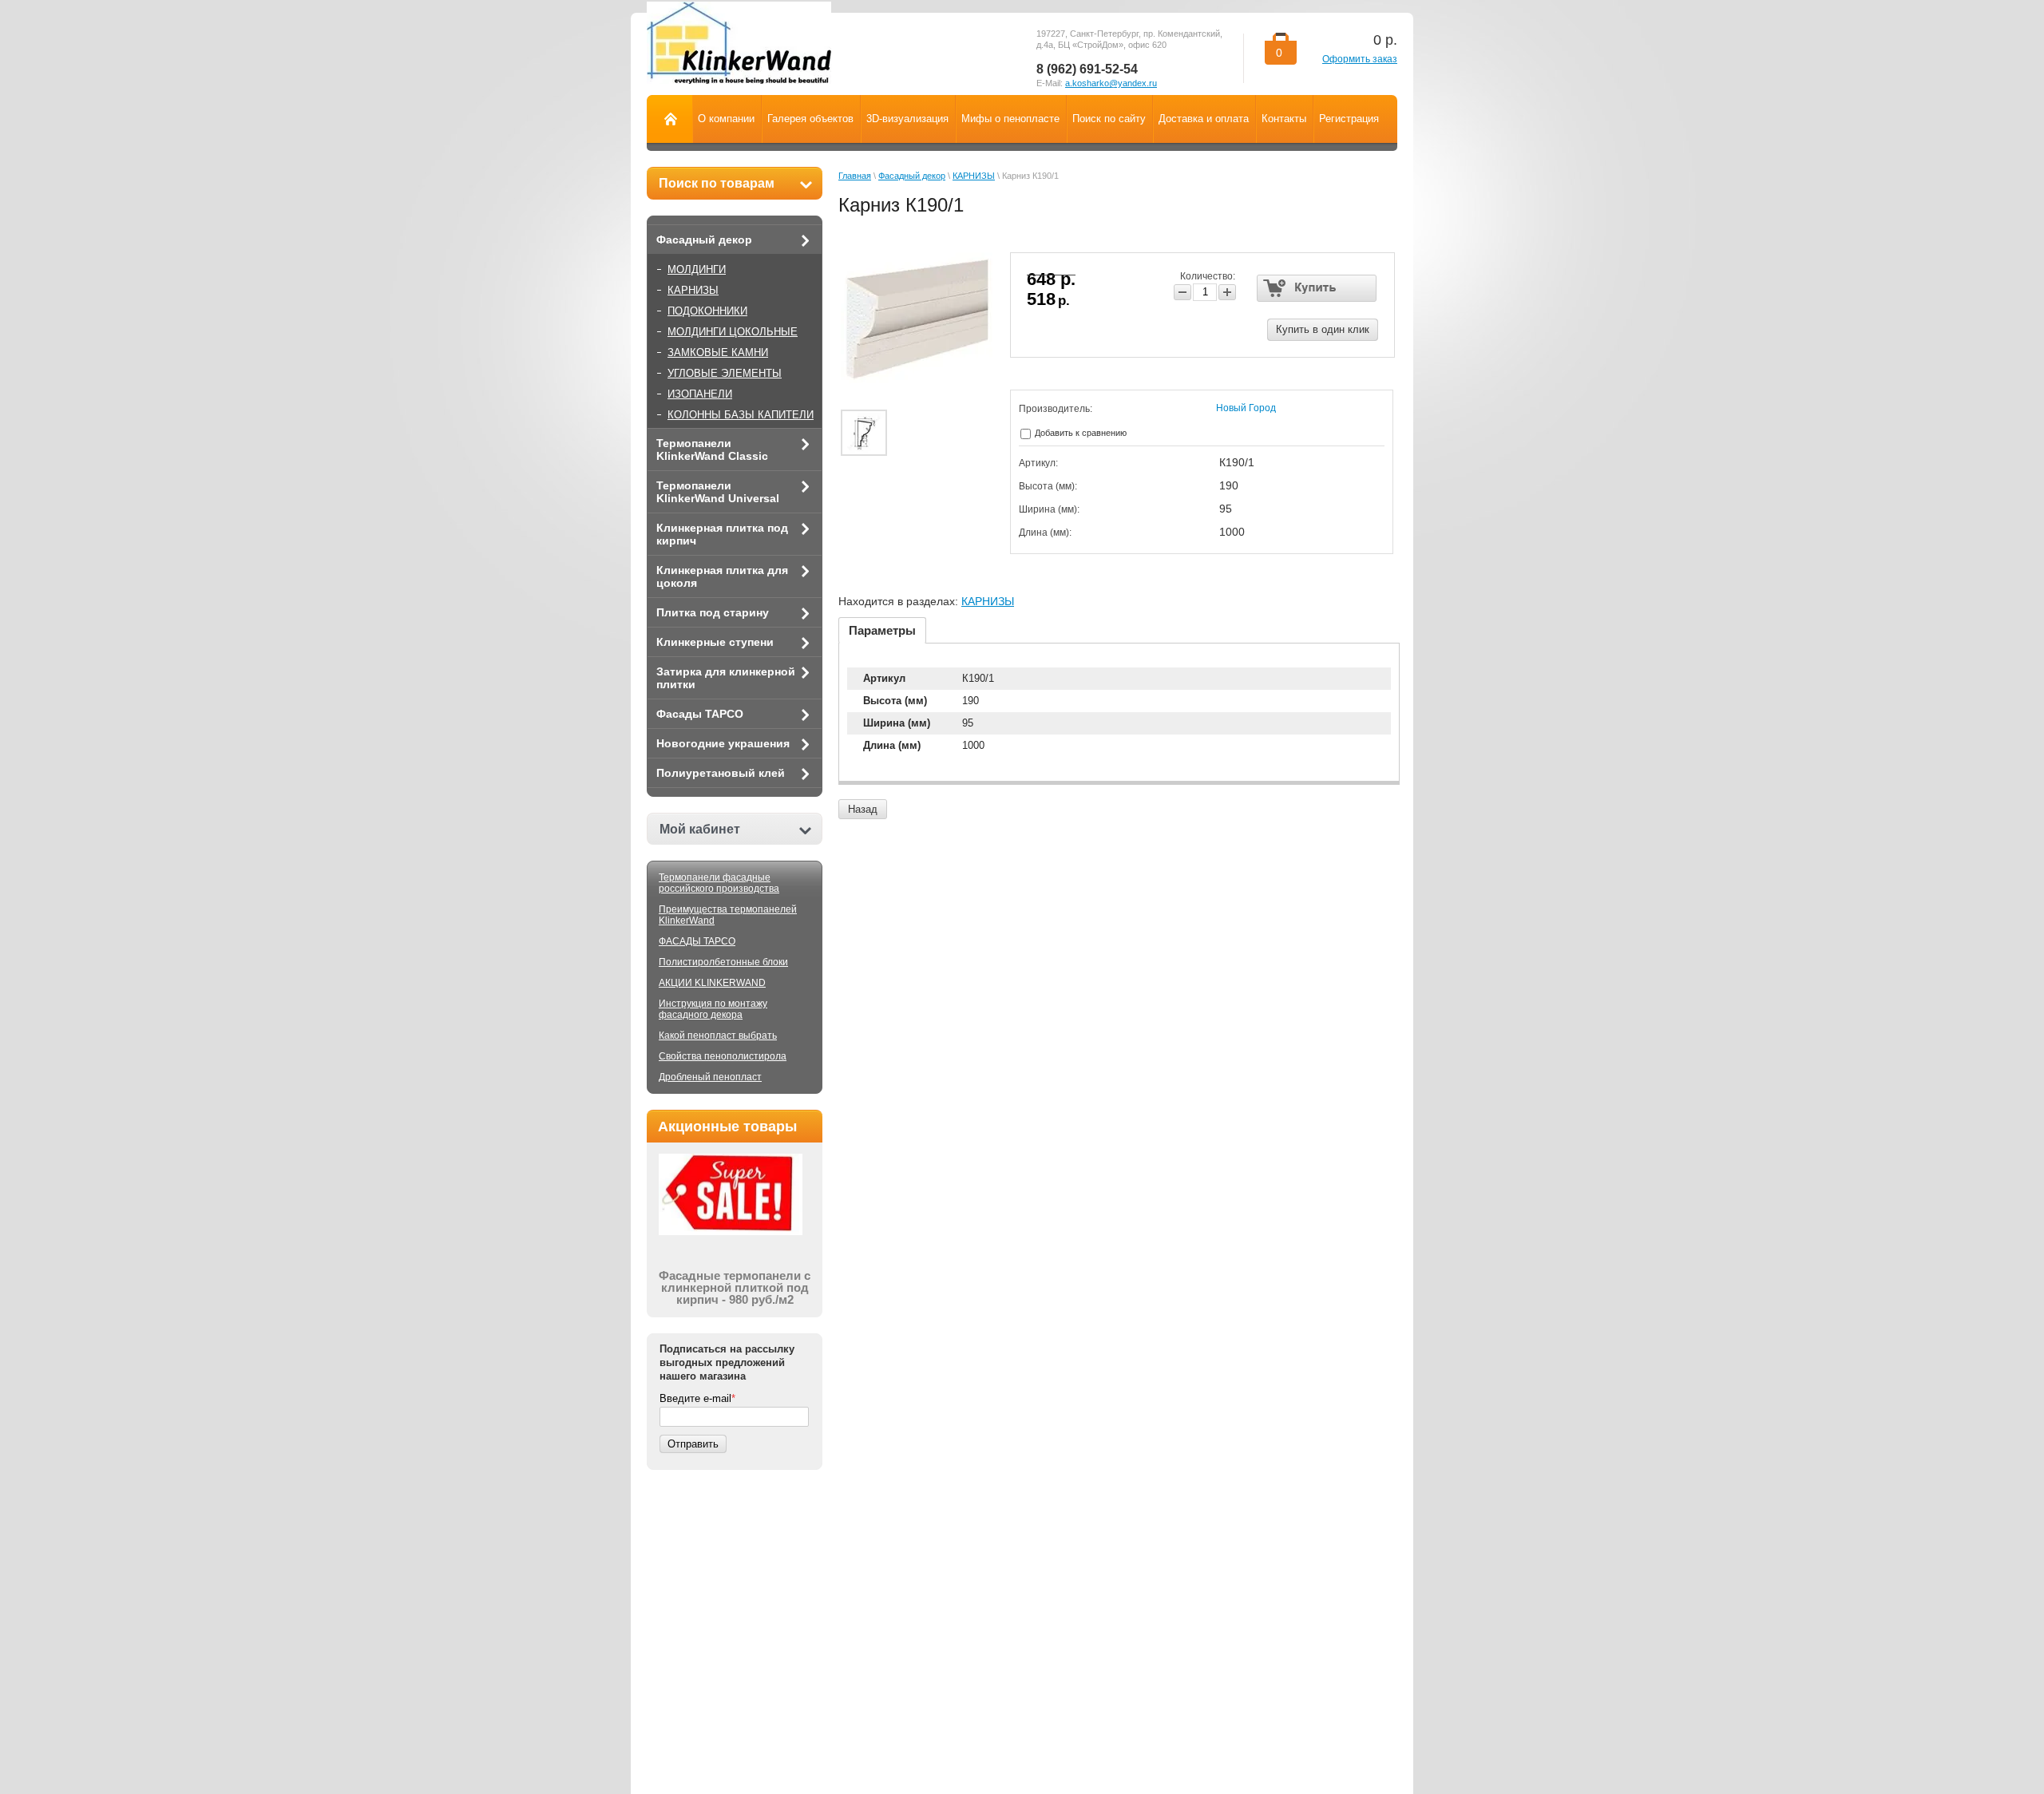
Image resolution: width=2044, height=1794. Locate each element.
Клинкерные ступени (715, 642)
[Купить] (1317, 288)
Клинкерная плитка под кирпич (722, 534)
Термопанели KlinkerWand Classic (712, 449)
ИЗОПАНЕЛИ (700, 394)
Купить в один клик (1323, 329)
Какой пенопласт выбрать (718, 1036)
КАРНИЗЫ (693, 290)
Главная (855, 176)
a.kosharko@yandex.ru (1111, 83)
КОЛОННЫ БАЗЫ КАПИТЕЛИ (741, 415)
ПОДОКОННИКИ (707, 311)
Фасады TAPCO (700, 714)
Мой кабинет (700, 829)
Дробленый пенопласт (710, 1077)
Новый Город (1246, 408)
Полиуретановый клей (721, 773)
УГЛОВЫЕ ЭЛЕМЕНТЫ (725, 373)
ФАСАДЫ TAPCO (697, 941)
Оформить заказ (1360, 59)
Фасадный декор (704, 240)
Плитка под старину (713, 612)
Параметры (882, 630)
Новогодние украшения (723, 743)
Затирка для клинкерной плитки (726, 678)
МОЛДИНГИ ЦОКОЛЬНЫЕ (733, 332)
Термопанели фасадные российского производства (719, 883)
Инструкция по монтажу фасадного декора (713, 1009)
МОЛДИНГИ (697, 269)
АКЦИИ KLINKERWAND (712, 983)
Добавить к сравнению (1079, 433)
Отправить (693, 1444)
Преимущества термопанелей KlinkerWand (728, 915)
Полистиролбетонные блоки (723, 962)
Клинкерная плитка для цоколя (722, 576)
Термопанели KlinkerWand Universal (718, 492)
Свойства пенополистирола (723, 1056)
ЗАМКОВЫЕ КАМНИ (718, 352)
